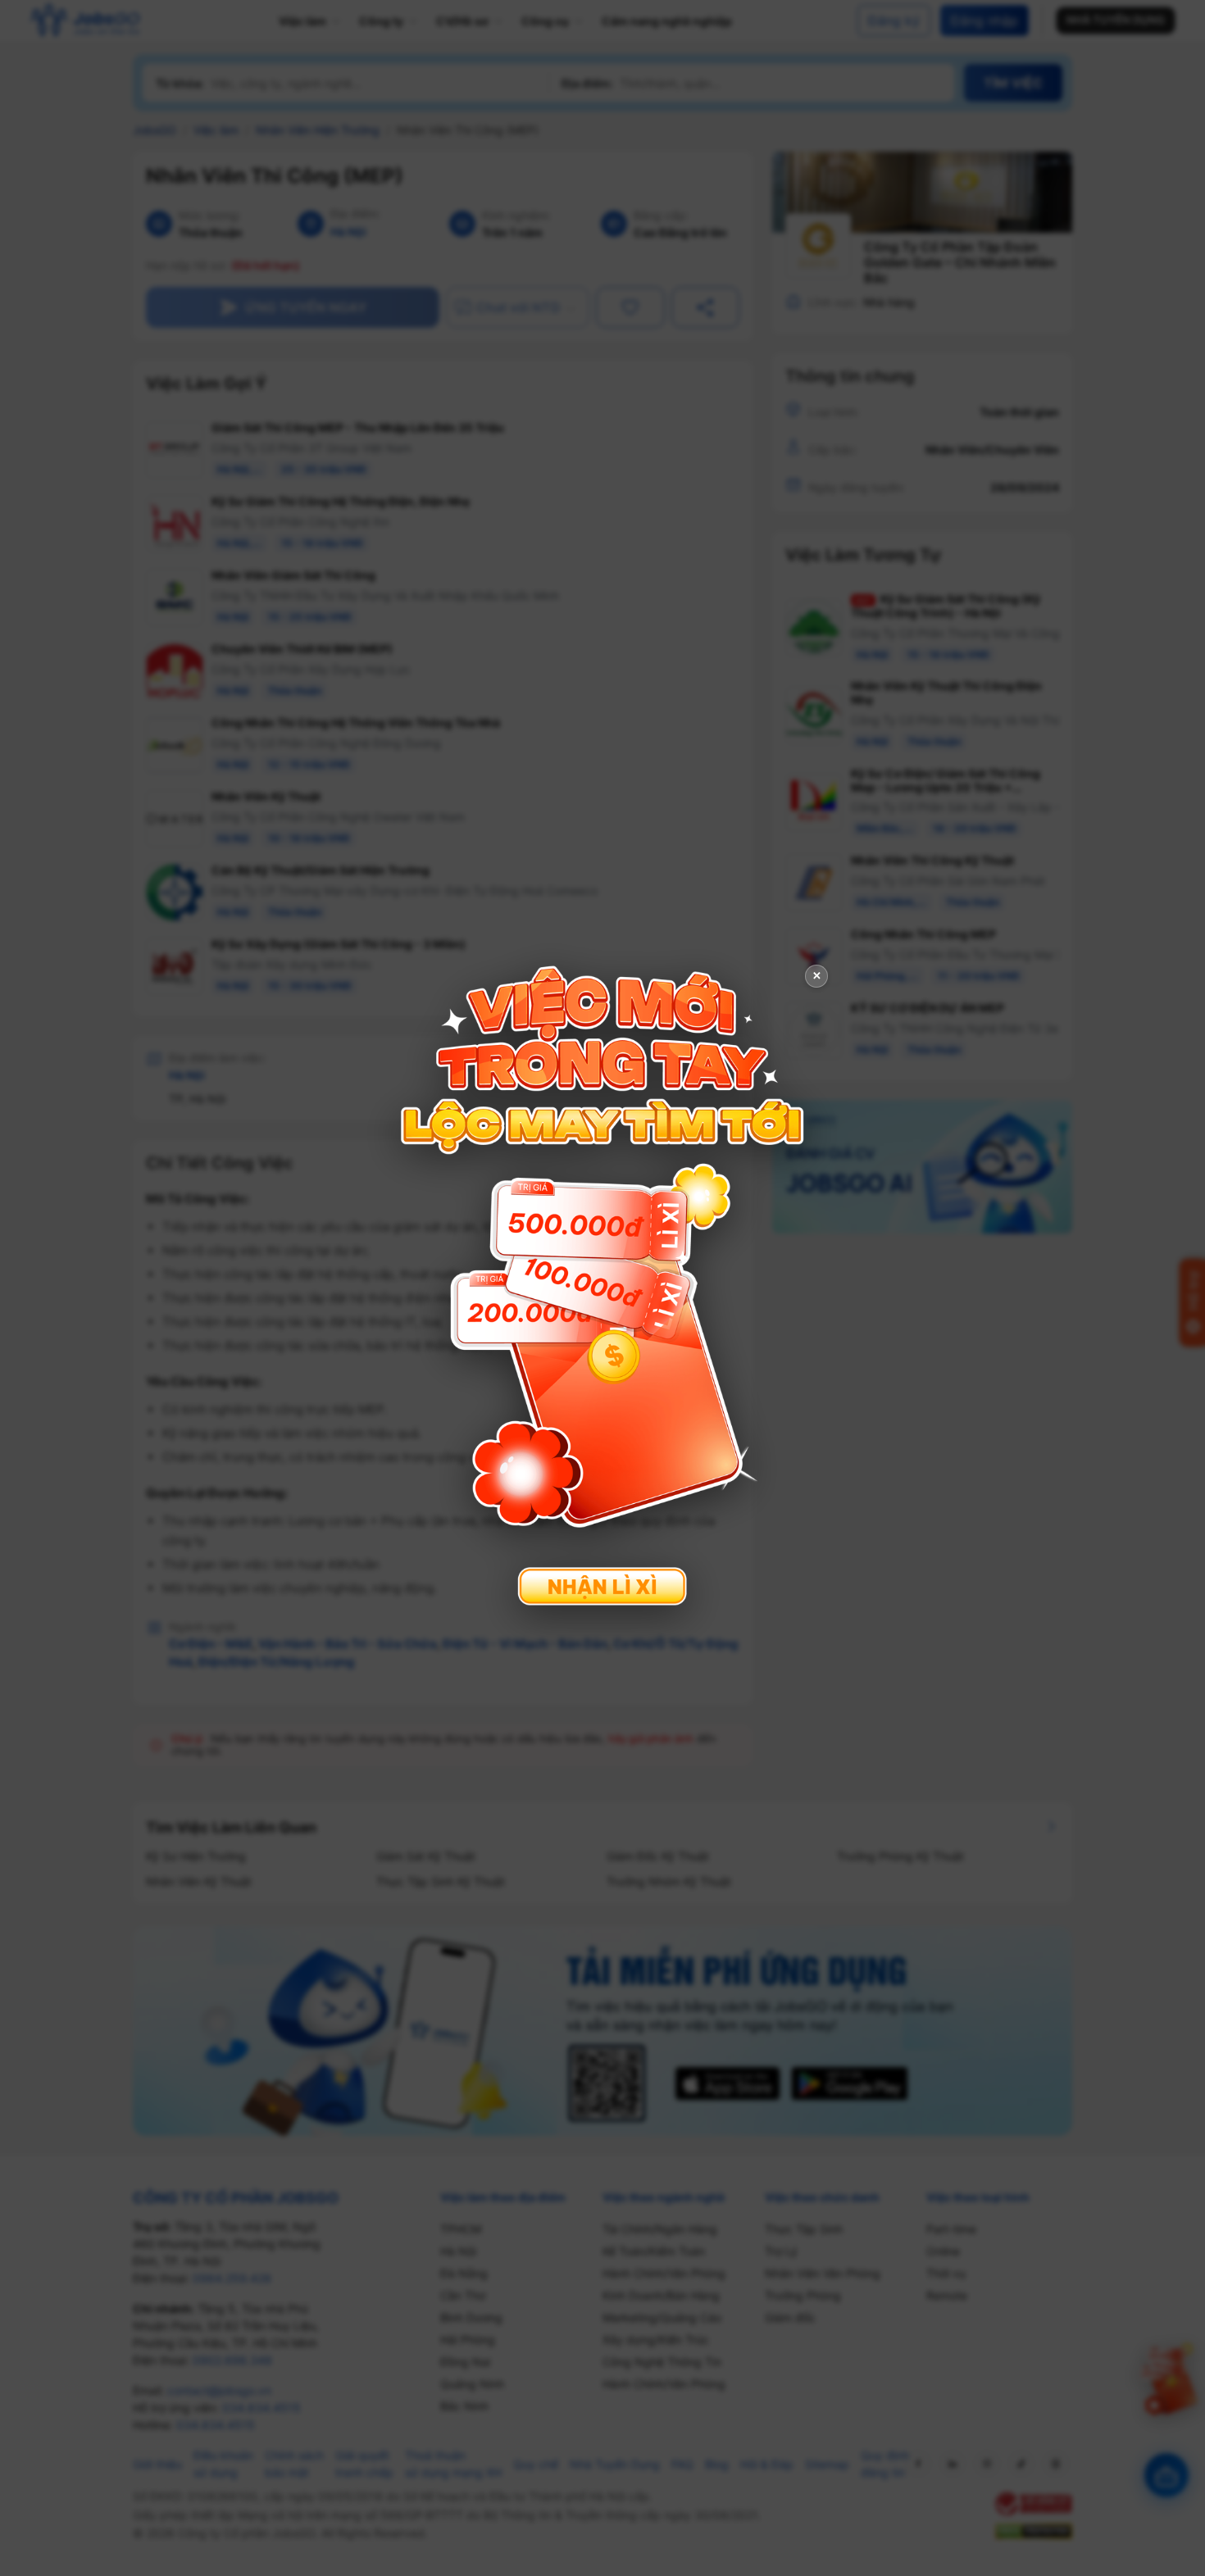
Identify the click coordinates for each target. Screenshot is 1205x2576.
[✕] (602, 1286)
